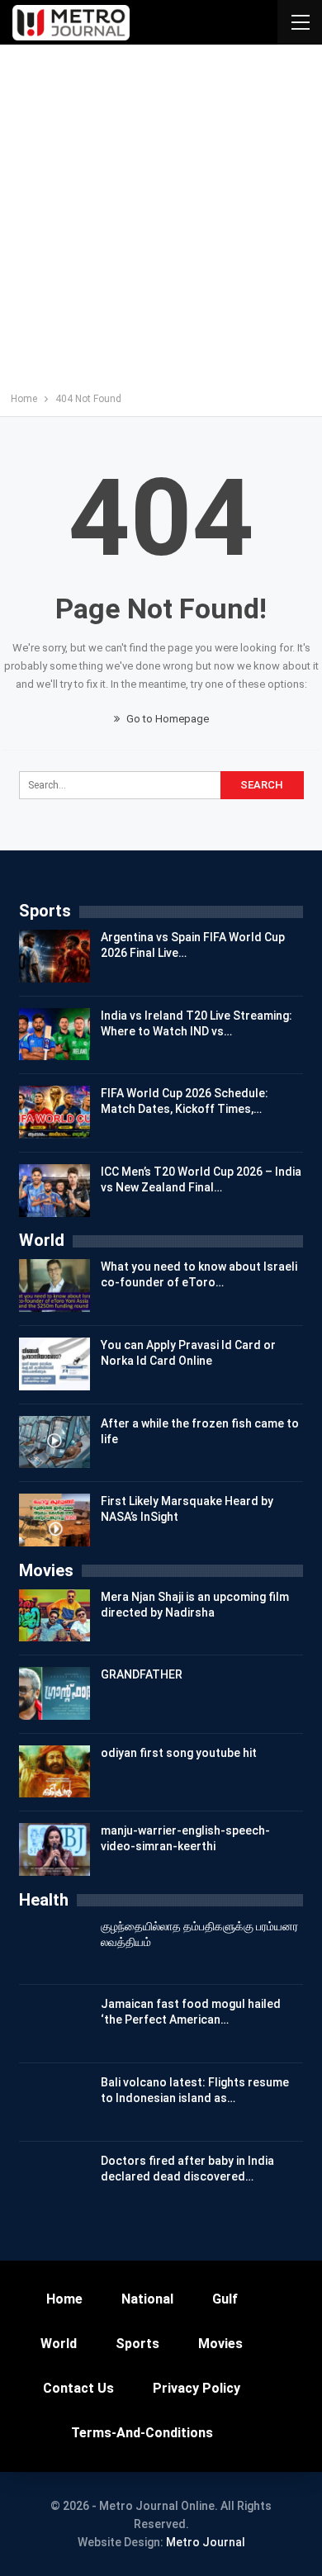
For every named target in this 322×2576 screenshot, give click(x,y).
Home (64, 2299)
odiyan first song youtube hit (179, 1753)
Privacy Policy (197, 2388)
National (147, 2299)
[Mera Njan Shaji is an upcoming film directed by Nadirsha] (54, 1616)
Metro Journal (206, 2542)
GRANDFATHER (142, 1674)
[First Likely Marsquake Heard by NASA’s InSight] (54, 1520)
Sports (137, 2344)
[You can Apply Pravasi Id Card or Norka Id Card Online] (54, 1364)
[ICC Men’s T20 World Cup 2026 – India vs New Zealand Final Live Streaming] (54, 1191)
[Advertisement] (161, 222)
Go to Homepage (166, 719)
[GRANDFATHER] (54, 1693)
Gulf (225, 2299)
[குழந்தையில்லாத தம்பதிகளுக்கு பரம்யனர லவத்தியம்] (54, 1945)
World (59, 2344)
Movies (220, 2344)
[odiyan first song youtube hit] (54, 1772)
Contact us (78, 2388)
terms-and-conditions (142, 2433)
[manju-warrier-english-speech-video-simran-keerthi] (54, 1849)
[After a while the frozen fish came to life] (54, 1442)
